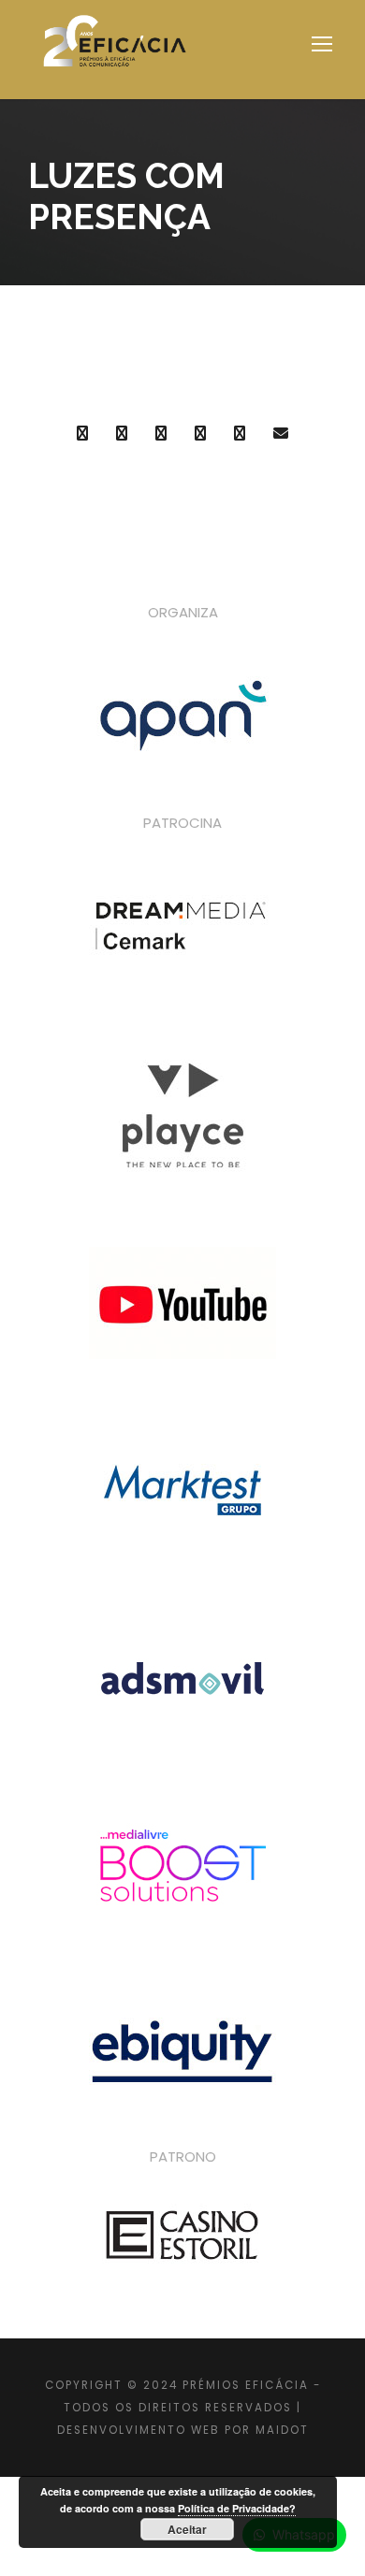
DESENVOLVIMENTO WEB (139, 2430)
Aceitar (187, 2529)
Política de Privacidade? (237, 2508)
